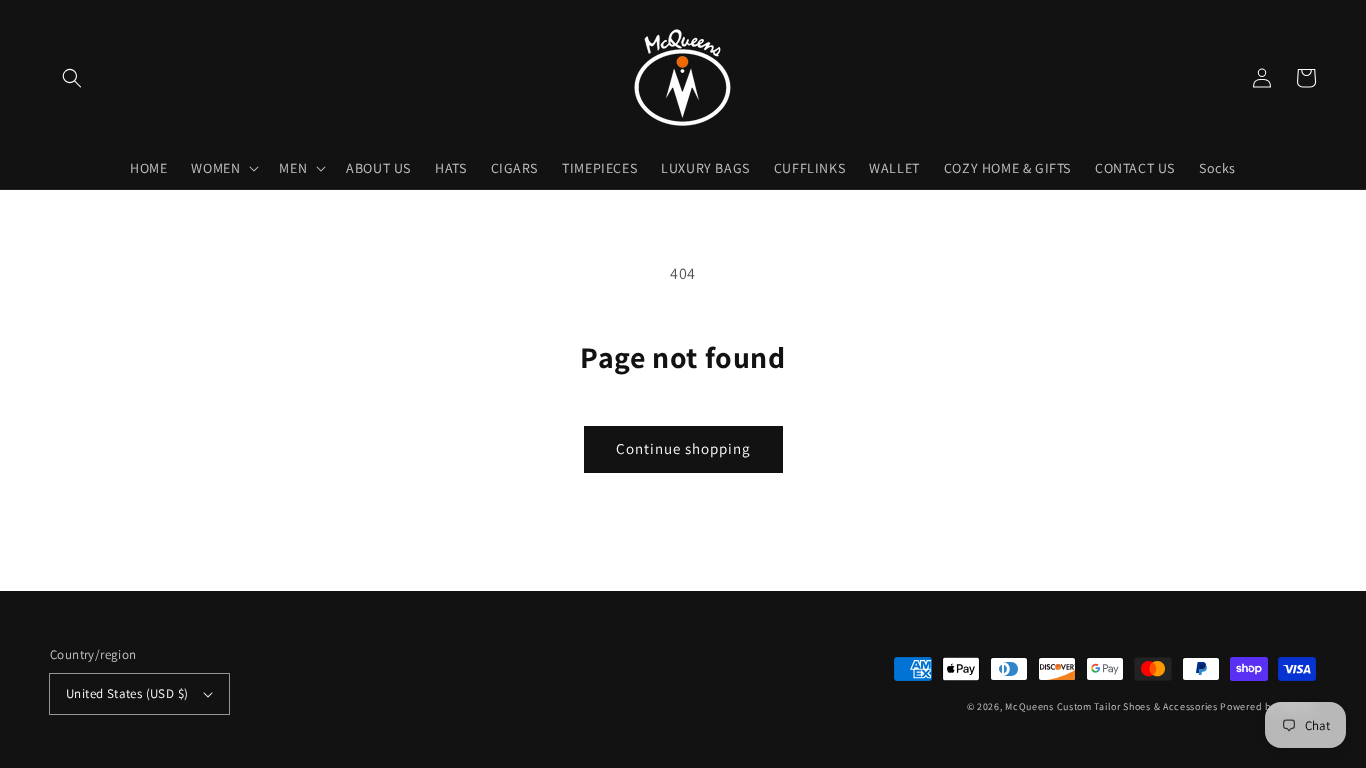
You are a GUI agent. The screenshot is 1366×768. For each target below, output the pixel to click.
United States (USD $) (127, 693)
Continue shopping (683, 448)
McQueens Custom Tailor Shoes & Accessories (1111, 706)
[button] (72, 78)
